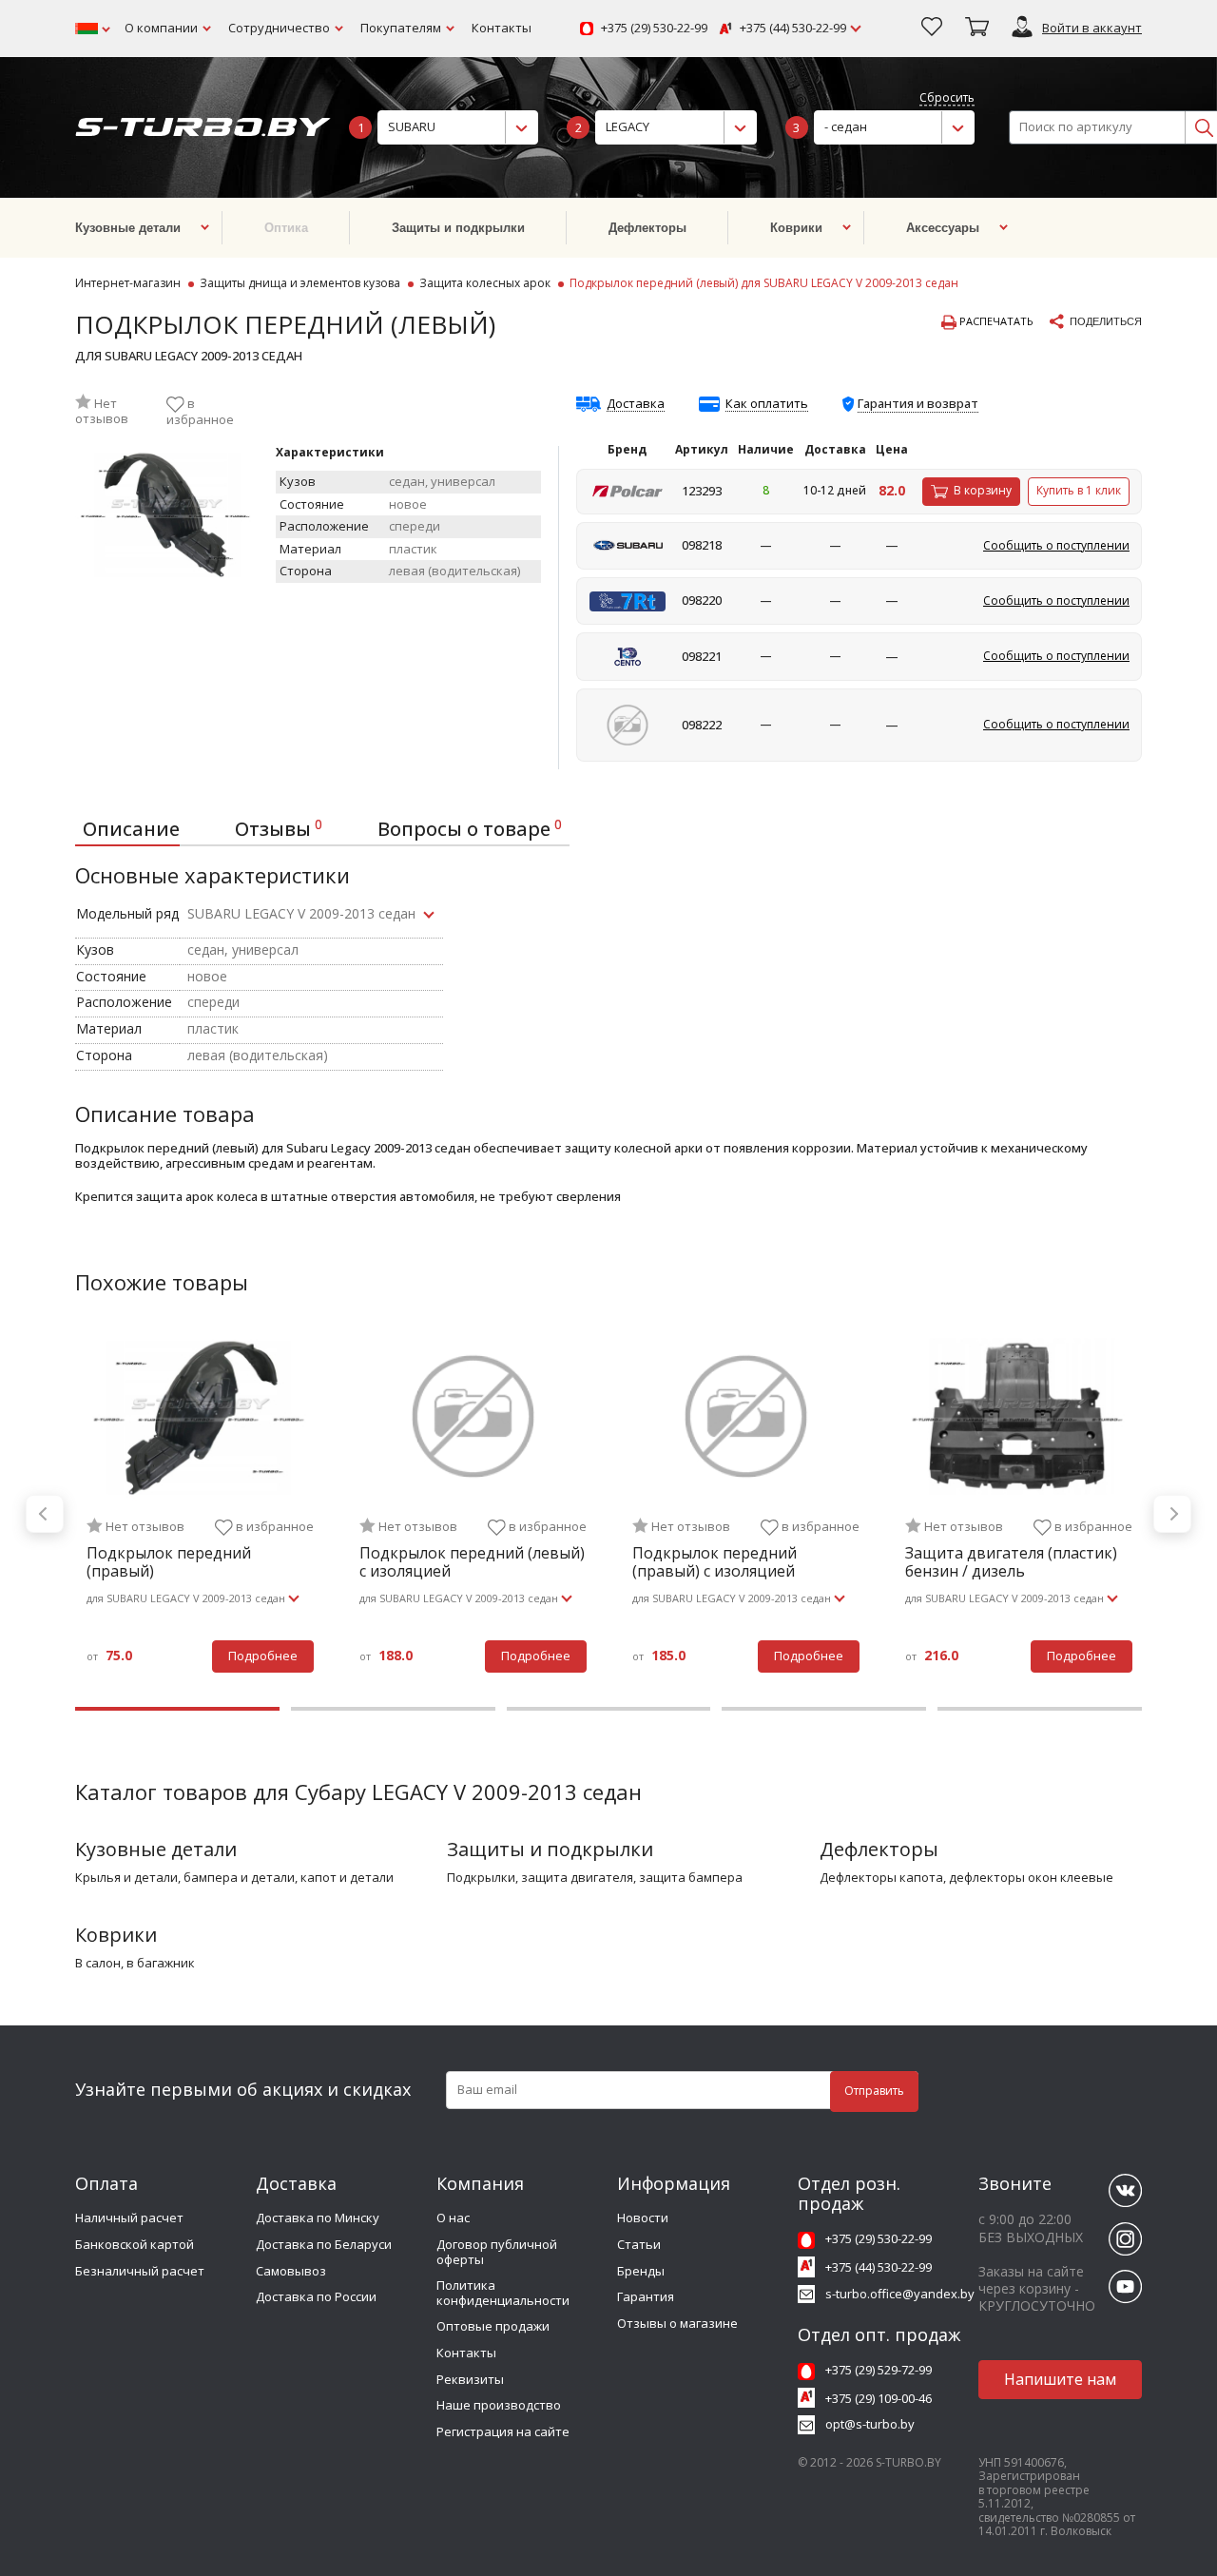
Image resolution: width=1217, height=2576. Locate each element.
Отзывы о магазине (677, 2323)
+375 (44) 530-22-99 (793, 29)
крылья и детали (126, 1878)
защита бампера (691, 1878)
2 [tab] (393, 1709)
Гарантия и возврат (918, 403)
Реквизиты (470, 2379)
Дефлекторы (879, 1849)
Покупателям (401, 28)
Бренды (641, 2271)
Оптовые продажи (493, 2326)
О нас (453, 2218)
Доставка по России (316, 2296)
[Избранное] (932, 29)
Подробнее (263, 1656)
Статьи (639, 2244)
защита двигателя (577, 1878)
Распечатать (995, 321)
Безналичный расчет (140, 2271)
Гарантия (646, 2296)
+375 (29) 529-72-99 (879, 2370)
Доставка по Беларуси (324, 2244)
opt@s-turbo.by (870, 2424)
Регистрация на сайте (503, 2431)
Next (1172, 1514)
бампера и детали (239, 1878)
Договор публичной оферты (497, 2252)
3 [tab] (609, 1709)
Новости (643, 2218)
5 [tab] (1040, 1709)
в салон (98, 1964)
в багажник (161, 1964)
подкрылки (481, 1878)
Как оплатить (767, 404)
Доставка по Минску (318, 2218)
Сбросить (947, 98)
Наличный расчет (129, 2218)
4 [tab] (824, 1709)
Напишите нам (1060, 2379)
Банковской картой (135, 2244)
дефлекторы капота (881, 1878)
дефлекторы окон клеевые (1031, 1878)
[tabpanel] (200, 1514)
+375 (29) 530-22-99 (654, 29)
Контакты (502, 28)
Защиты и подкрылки (550, 1849)
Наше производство (499, 2405)
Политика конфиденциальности (503, 2293)
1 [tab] (177, 1709)
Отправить (874, 2091)
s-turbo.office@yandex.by (900, 2294)
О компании (161, 28)
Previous (45, 1514)
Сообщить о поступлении (1056, 545)
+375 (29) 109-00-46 (879, 2398)
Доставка (636, 404)
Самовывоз (291, 2271)
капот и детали (347, 1878)
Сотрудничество (279, 28)
